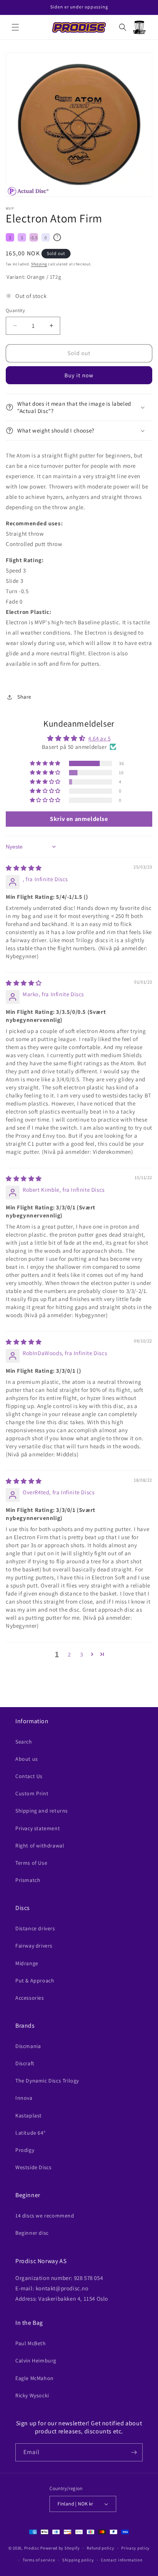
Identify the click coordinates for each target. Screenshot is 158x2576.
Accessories (30, 1998)
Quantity (15, 310)
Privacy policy (135, 2548)
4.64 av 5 (99, 738)
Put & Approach (35, 1981)
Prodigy (25, 2150)
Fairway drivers (34, 1946)
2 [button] (69, 1654)
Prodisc (32, 2548)
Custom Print (32, 1793)
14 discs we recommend (45, 2216)
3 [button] (82, 1654)
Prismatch (28, 1880)
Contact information (122, 2560)
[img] (24, 868)
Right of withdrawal (40, 1846)
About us (27, 1759)
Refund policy (100, 2548)
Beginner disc (32, 2233)
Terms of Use (31, 1863)
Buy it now (79, 375)
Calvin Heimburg (36, 2361)
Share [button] (24, 697)
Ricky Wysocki (32, 2395)
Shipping (39, 264)
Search (24, 1742)
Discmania (28, 2046)
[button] (15, 27)
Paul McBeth (31, 2343)
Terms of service (39, 2560)
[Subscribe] (134, 2452)
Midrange (27, 1963)
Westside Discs (33, 2167)
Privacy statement (38, 1828)
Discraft (25, 2063)
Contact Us (29, 1776)
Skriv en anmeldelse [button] (79, 819)
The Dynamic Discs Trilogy (47, 2081)
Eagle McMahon (35, 2378)
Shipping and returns (42, 1811)
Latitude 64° (30, 2133)
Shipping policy (78, 2560)
